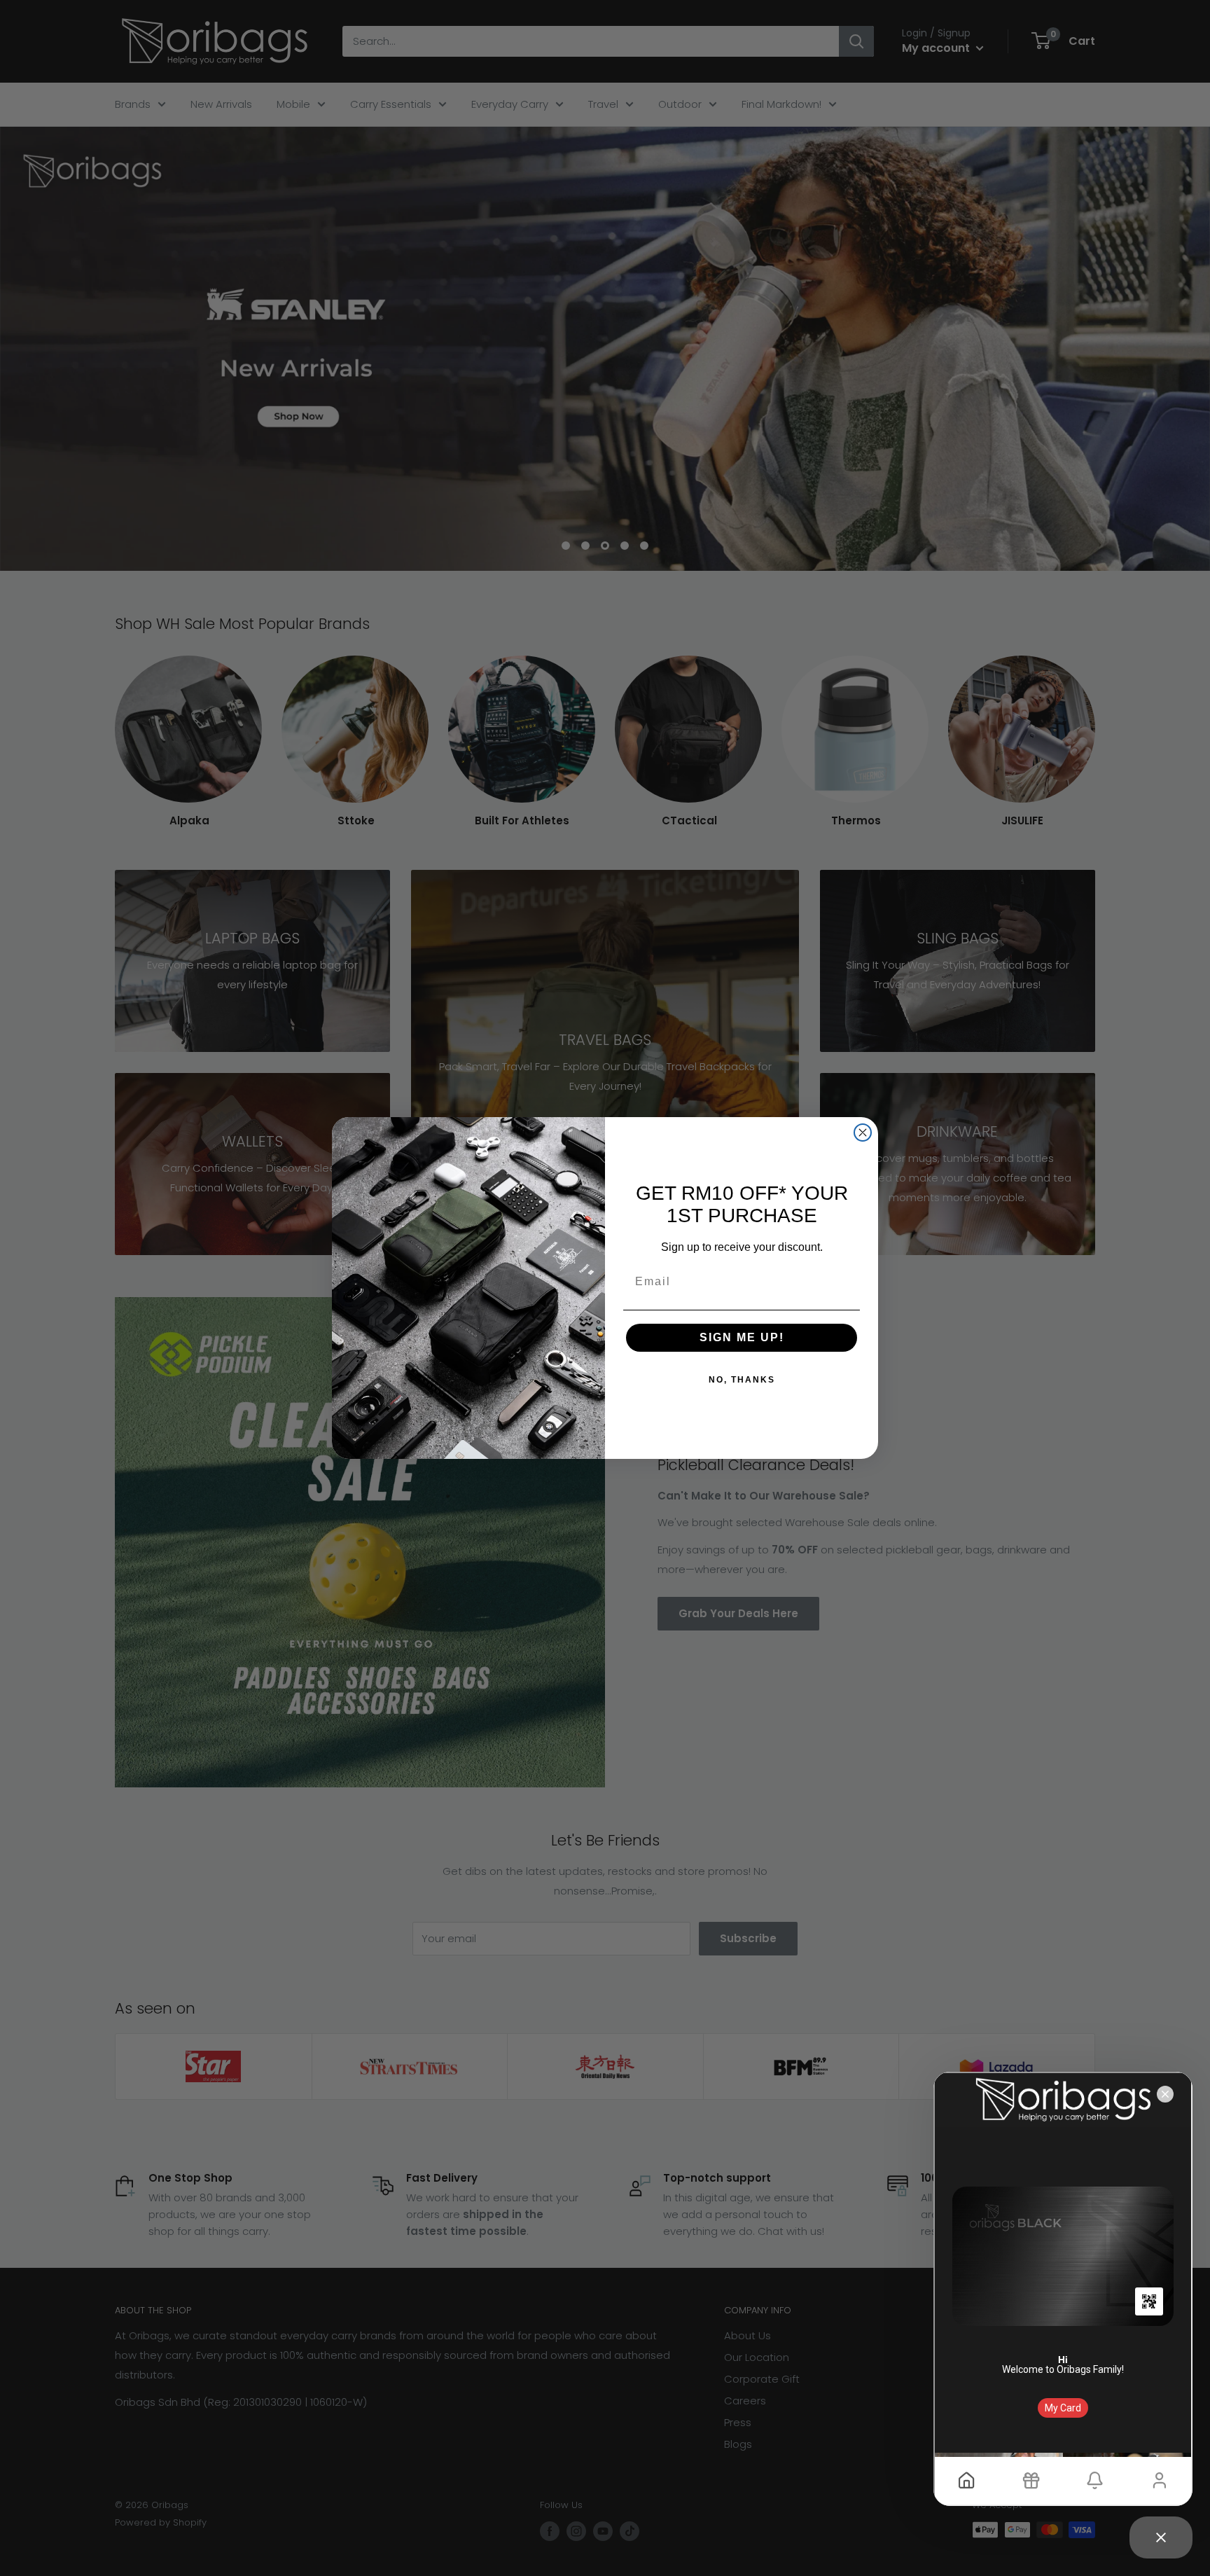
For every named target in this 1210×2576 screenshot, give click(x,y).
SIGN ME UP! (742, 1337)
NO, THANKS (742, 1380)
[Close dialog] (863, 1133)
